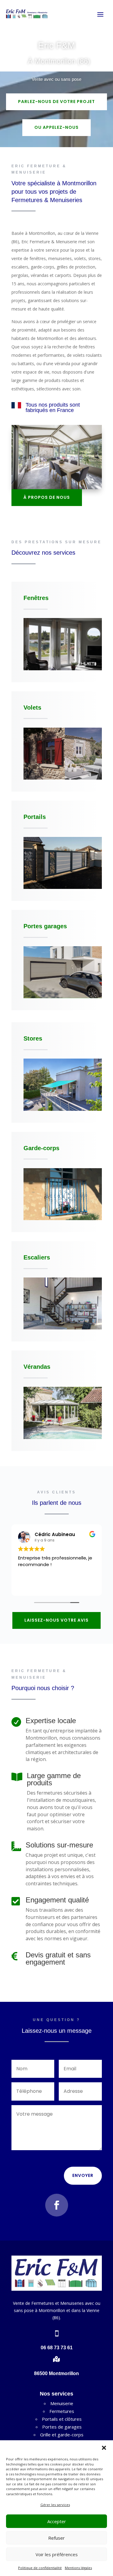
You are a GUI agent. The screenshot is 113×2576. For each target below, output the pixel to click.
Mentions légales (78, 2568)
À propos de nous (47, 497)
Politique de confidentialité (40, 2568)
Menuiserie (62, 2403)
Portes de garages (62, 2427)
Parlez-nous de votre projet (56, 102)
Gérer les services (55, 2505)
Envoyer (83, 2175)
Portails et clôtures (62, 2419)
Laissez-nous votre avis (56, 1620)
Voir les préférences (57, 2554)
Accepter (57, 2521)
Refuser (56, 2538)
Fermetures (62, 2411)
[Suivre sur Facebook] (57, 2205)
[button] (104, 2448)
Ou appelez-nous (56, 127)
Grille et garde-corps (62, 2435)
